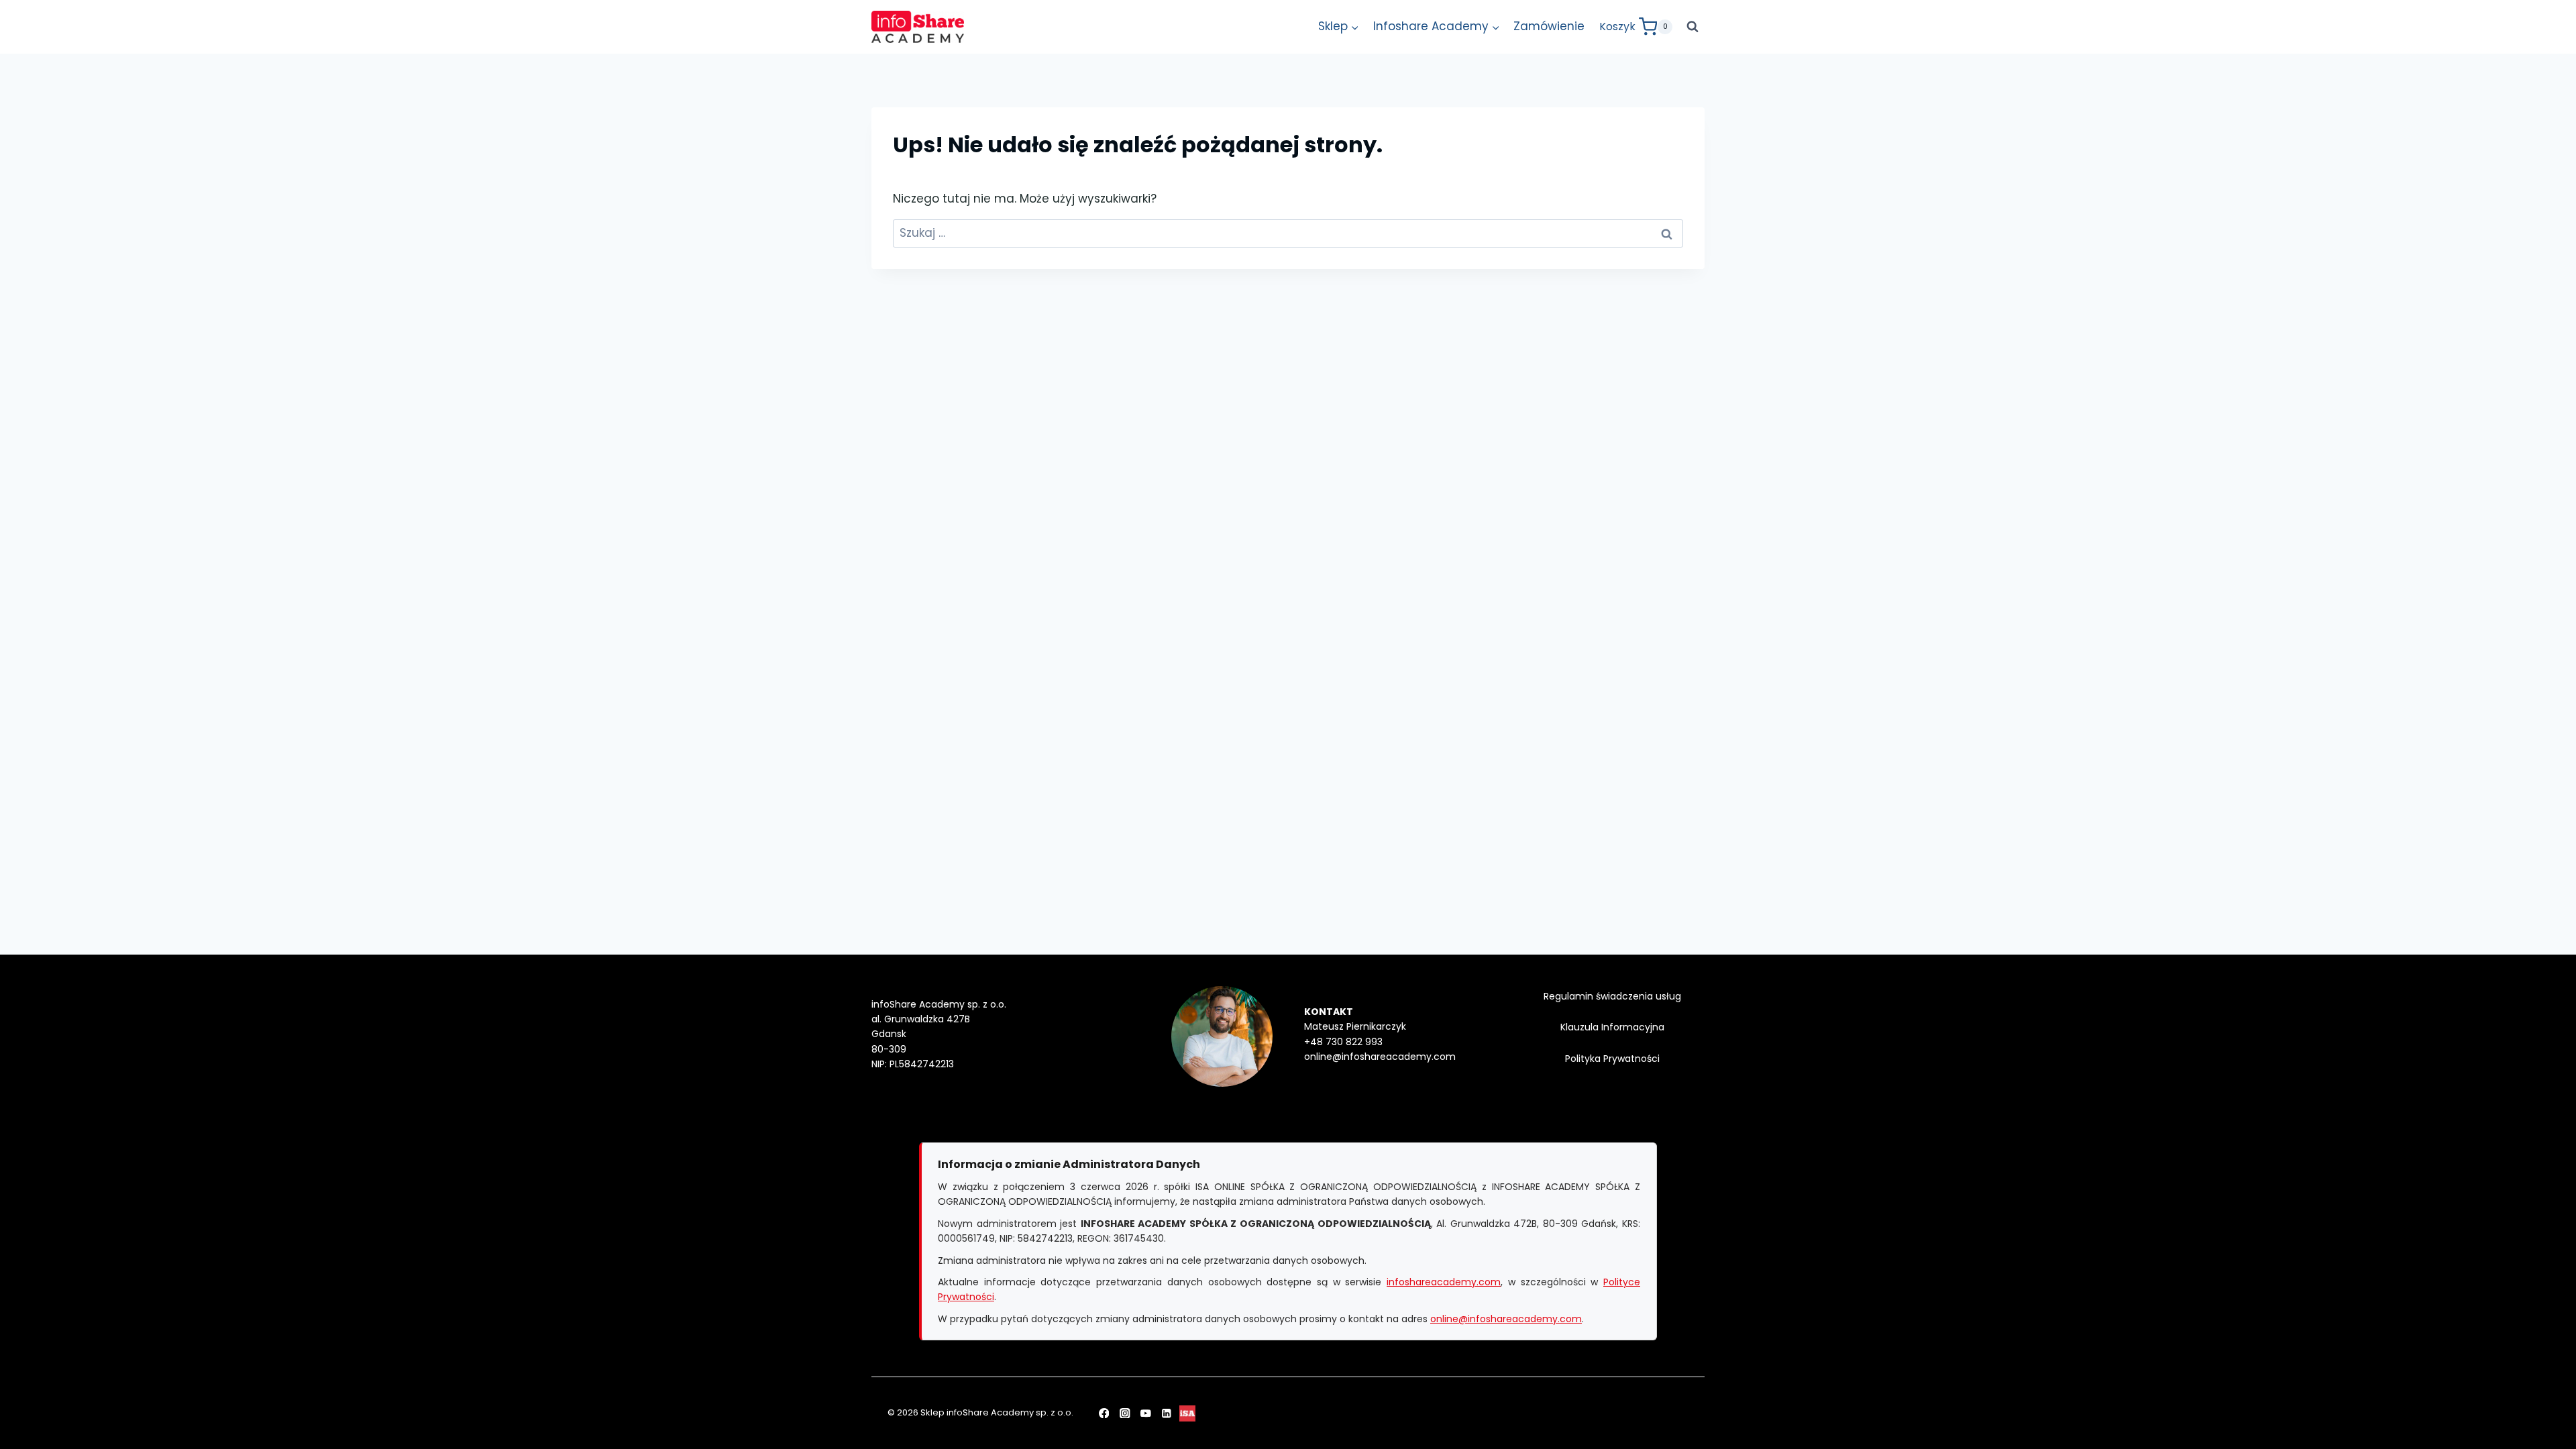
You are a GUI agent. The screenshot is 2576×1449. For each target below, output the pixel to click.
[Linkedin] (1167, 1413)
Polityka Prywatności (1612, 1059)
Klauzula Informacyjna (1612, 1027)
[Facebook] (1104, 1413)
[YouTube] (1145, 1413)
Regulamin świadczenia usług (1612, 996)
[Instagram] (1125, 1413)
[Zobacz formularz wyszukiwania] (1693, 27)
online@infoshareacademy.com (1506, 1319)
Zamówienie (1549, 26)
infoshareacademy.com (1444, 1282)
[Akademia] (1188, 1413)
